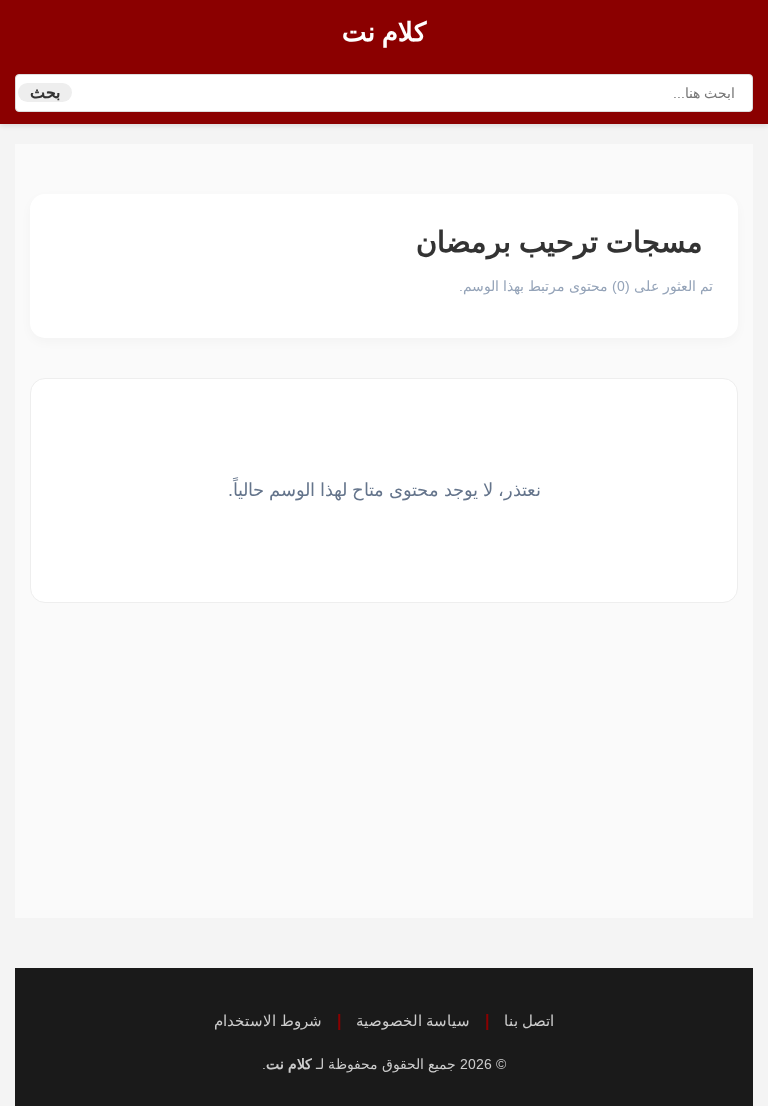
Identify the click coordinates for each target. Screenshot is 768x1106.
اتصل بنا (529, 1020)
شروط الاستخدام (268, 1020)
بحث (45, 92)
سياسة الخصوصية (413, 1020)
